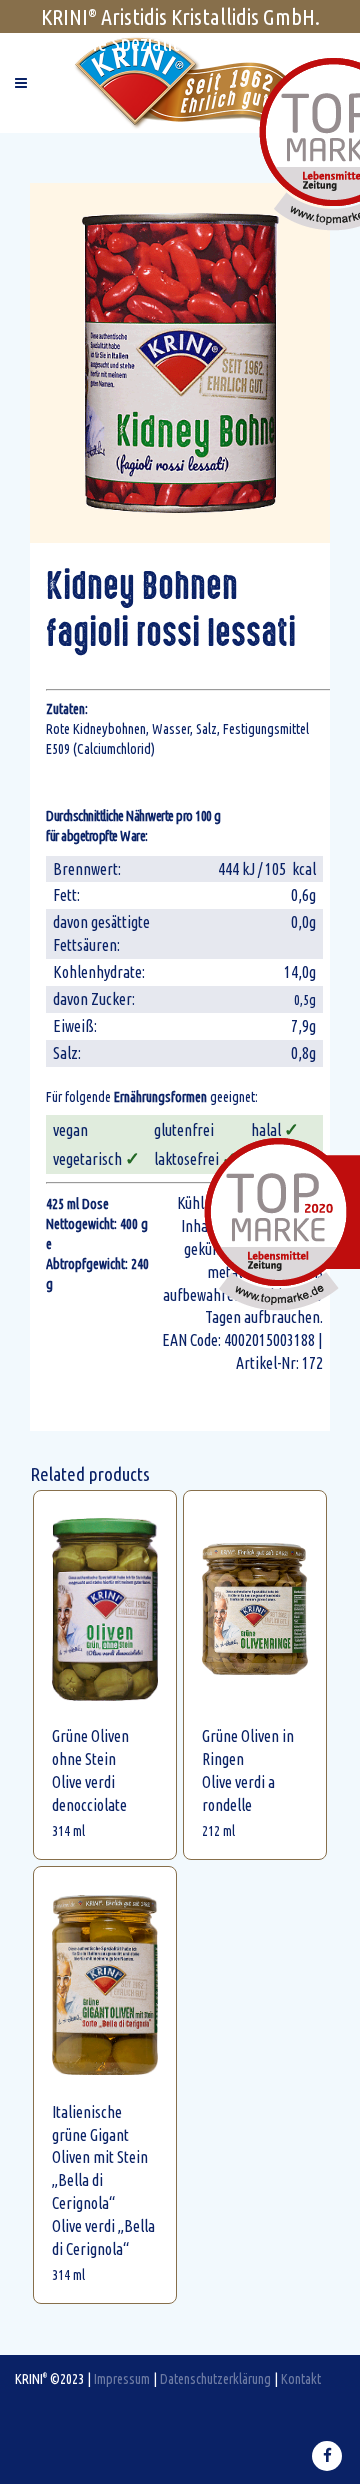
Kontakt (301, 2378)
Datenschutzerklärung (215, 2378)
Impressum (122, 2378)
